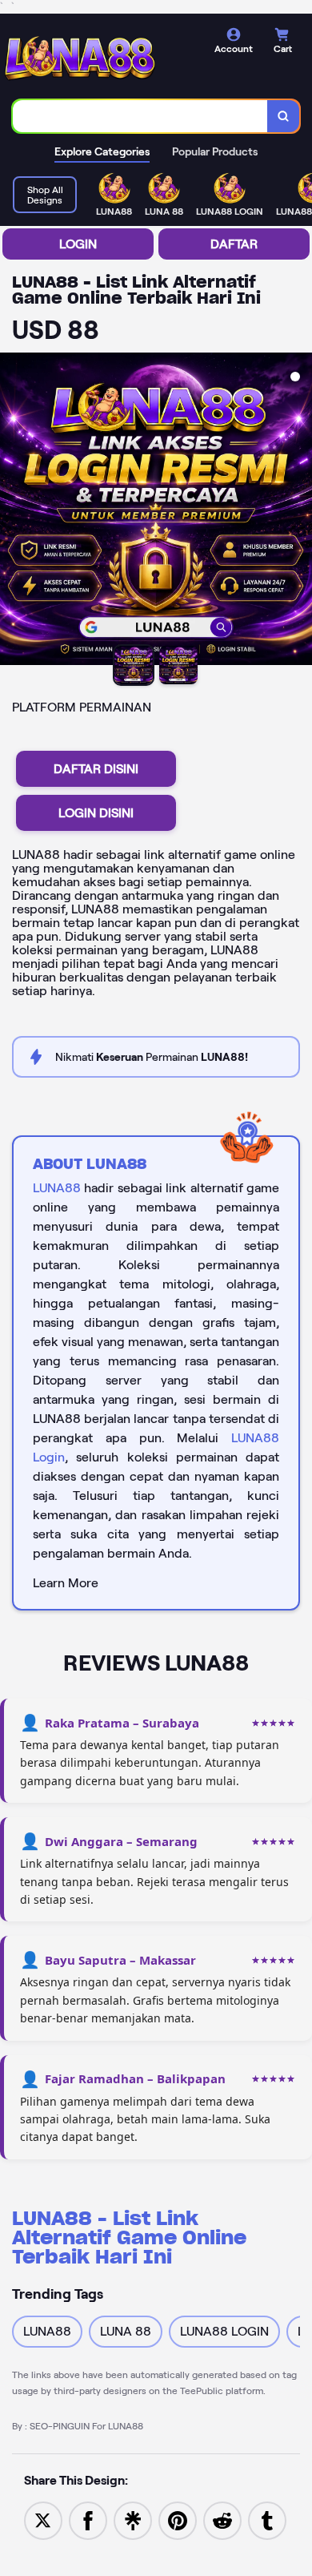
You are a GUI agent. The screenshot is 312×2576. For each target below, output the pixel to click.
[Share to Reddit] (222, 2520)
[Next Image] (299, 511)
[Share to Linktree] (133, 2520)
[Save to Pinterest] (178, 2520)
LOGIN (78, 244)
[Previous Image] (13, 511)
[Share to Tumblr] (267, 2520)
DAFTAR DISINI (96, 769)
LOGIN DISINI (96, 813)
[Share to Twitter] (43, 2520)
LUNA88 (57, 1188)
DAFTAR (234, 244)
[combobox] (140, 116)
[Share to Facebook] (88, 2520)
